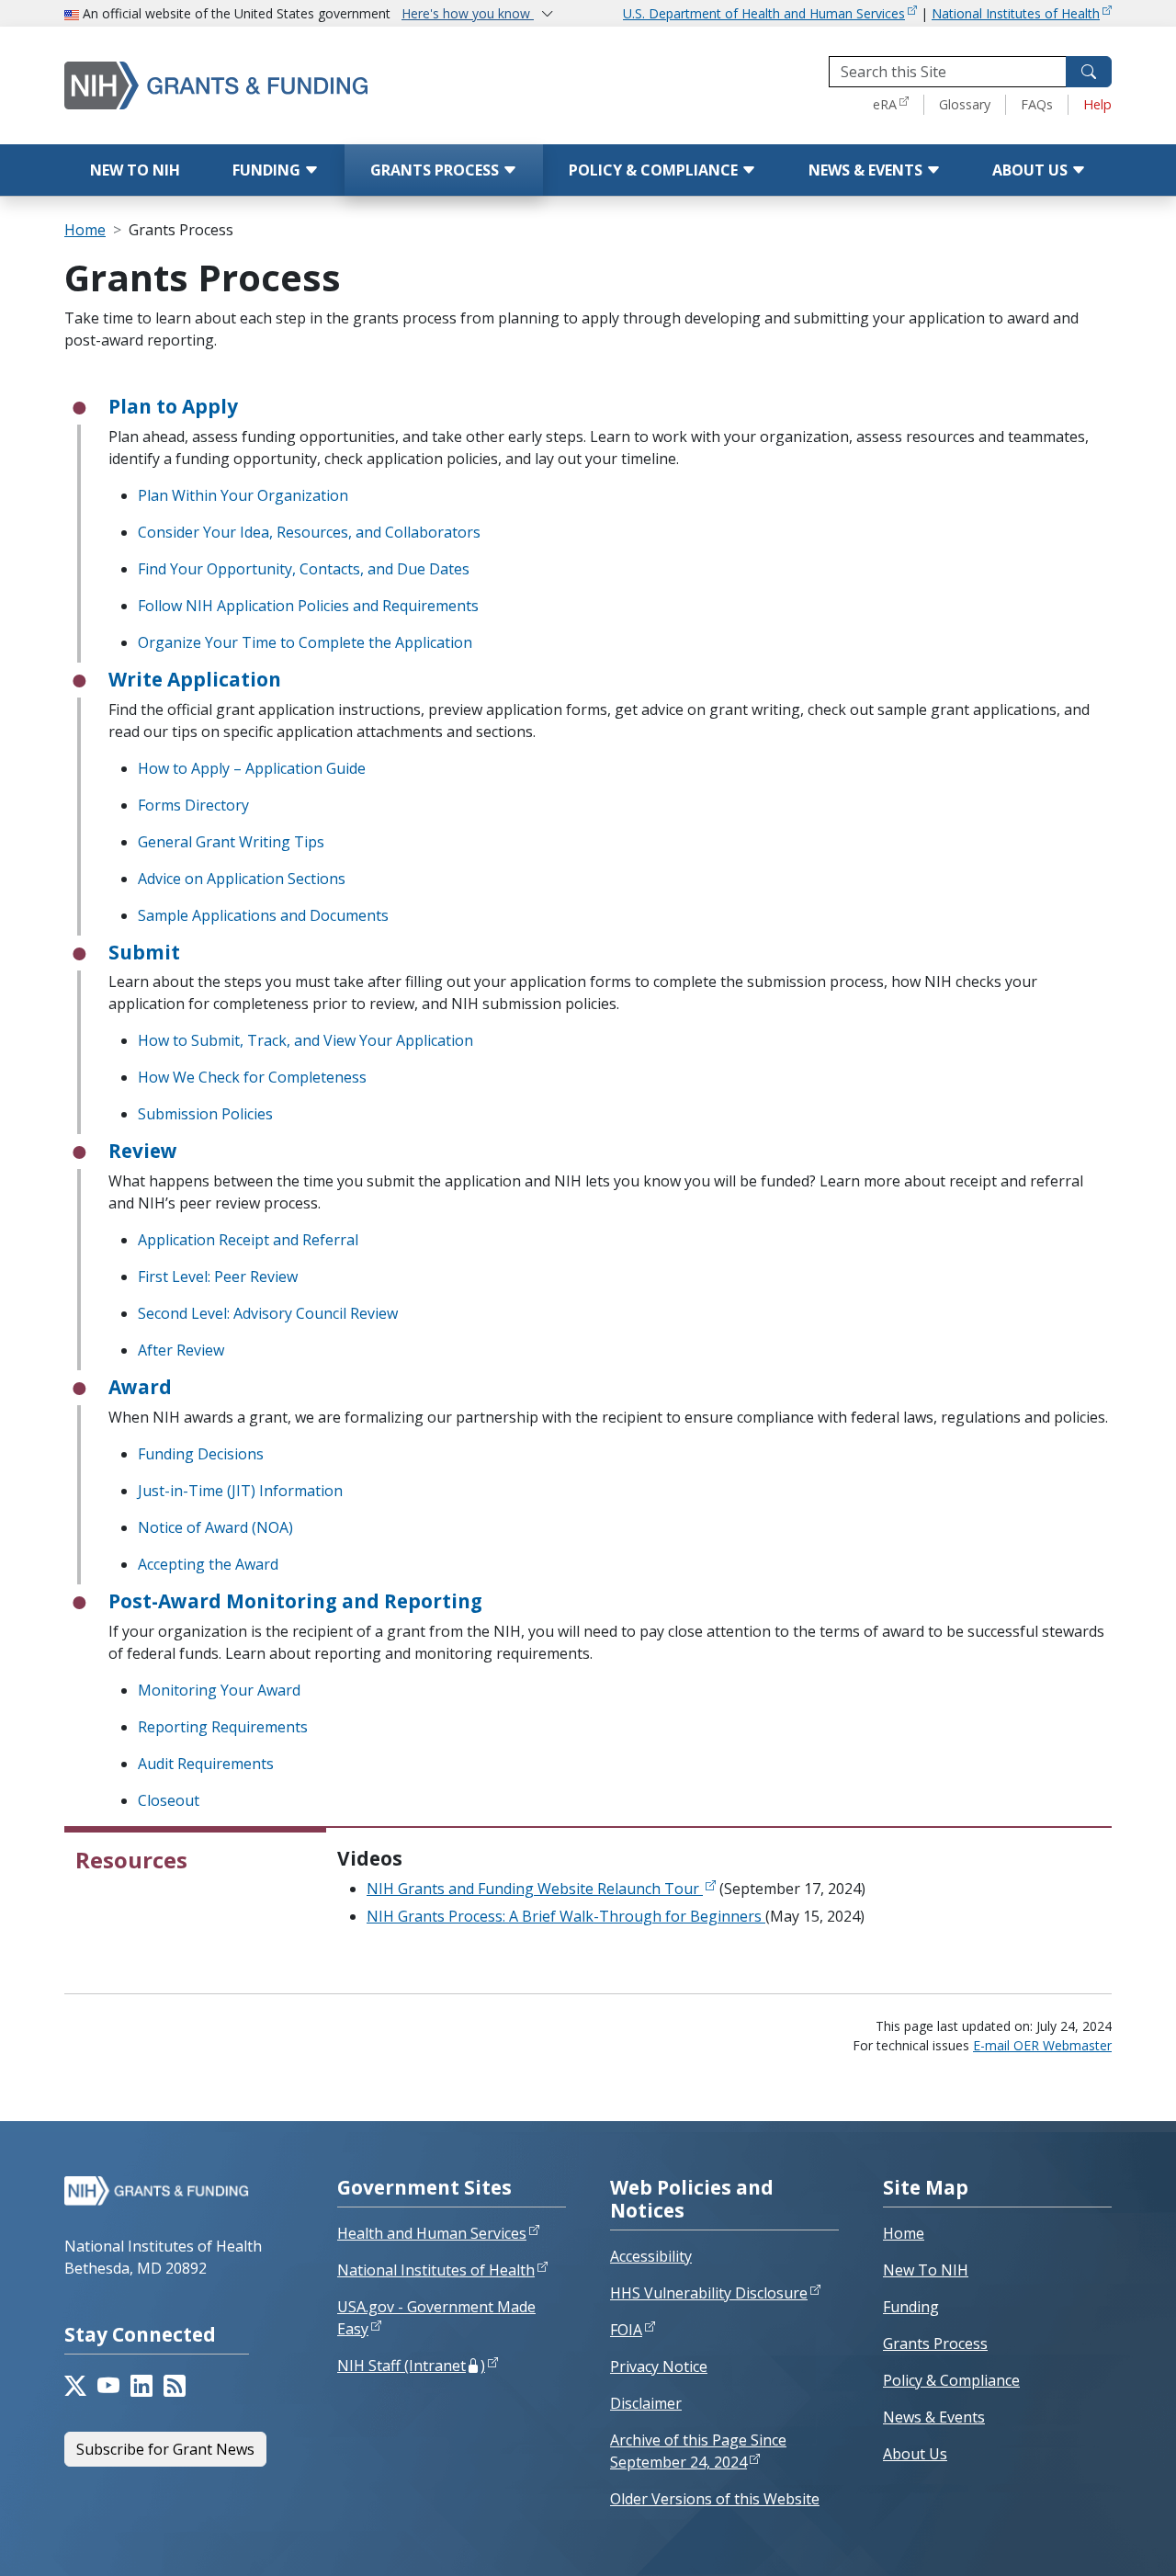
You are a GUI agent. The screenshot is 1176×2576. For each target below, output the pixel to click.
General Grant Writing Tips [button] (231, 842)
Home (85, 230)
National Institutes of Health (1016, 13)
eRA (885, 104)
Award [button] (140, 1387)
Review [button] (143, 1151)
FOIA (626, 2330)
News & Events (867, 170)
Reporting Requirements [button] (223, 1727)
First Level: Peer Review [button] (218, 1277)
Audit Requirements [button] (206, 1764)
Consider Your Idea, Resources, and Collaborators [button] (309, 532)
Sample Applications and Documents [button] (263, 915)
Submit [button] (144, 952)
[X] (75, 2386)
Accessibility (651, 2256)
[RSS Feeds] (175, 2386)
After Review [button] (181, 1350)
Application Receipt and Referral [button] (248, 1240)
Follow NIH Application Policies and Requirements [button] (308, 606)
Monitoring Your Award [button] (219, 1690)
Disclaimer (646, 2403)
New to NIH (135, 170)
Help (1097, 104)
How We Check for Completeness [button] (252, 1077)
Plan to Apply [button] (173, 406)
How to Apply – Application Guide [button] (252, 768)
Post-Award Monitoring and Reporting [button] (295, 1601)
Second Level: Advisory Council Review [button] (268, 1313)
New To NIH (926, 2270)
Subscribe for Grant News (165, 2449)
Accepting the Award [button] (208, 1564)
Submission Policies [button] (205, 1114)
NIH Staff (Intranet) (411, 2366)
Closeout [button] (169, 1800)
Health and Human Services (432, 2233)
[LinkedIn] (141, 2386)
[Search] (1089, 72)
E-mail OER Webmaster (1042, 2045)
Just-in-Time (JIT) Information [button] (240, 1491)
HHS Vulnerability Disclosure (709, 2293)
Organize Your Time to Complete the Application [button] (305, 642)
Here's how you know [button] (468, 13)
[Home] (253, 85)
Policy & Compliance (655, 170)
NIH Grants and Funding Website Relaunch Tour (535, 1889)
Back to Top (1095, 2540)
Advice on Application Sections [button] (242, 879)
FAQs (1037, 104)
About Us (1032, 170)
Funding (268, 170)
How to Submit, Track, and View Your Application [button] (305, 1040)
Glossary (965, 104)
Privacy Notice (659, 2366)
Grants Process (436, 170)
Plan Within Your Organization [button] (243, 495)
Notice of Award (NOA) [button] (215, 1527)
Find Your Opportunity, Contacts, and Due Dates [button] (304, 569)
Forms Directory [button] (193, 805)
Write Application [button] (195, 679)
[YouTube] (108, 2386)
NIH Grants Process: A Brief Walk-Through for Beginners (566, 1916)
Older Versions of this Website (715, 2499)
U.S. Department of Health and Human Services (764, 13)
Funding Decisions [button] (201, 1454)
